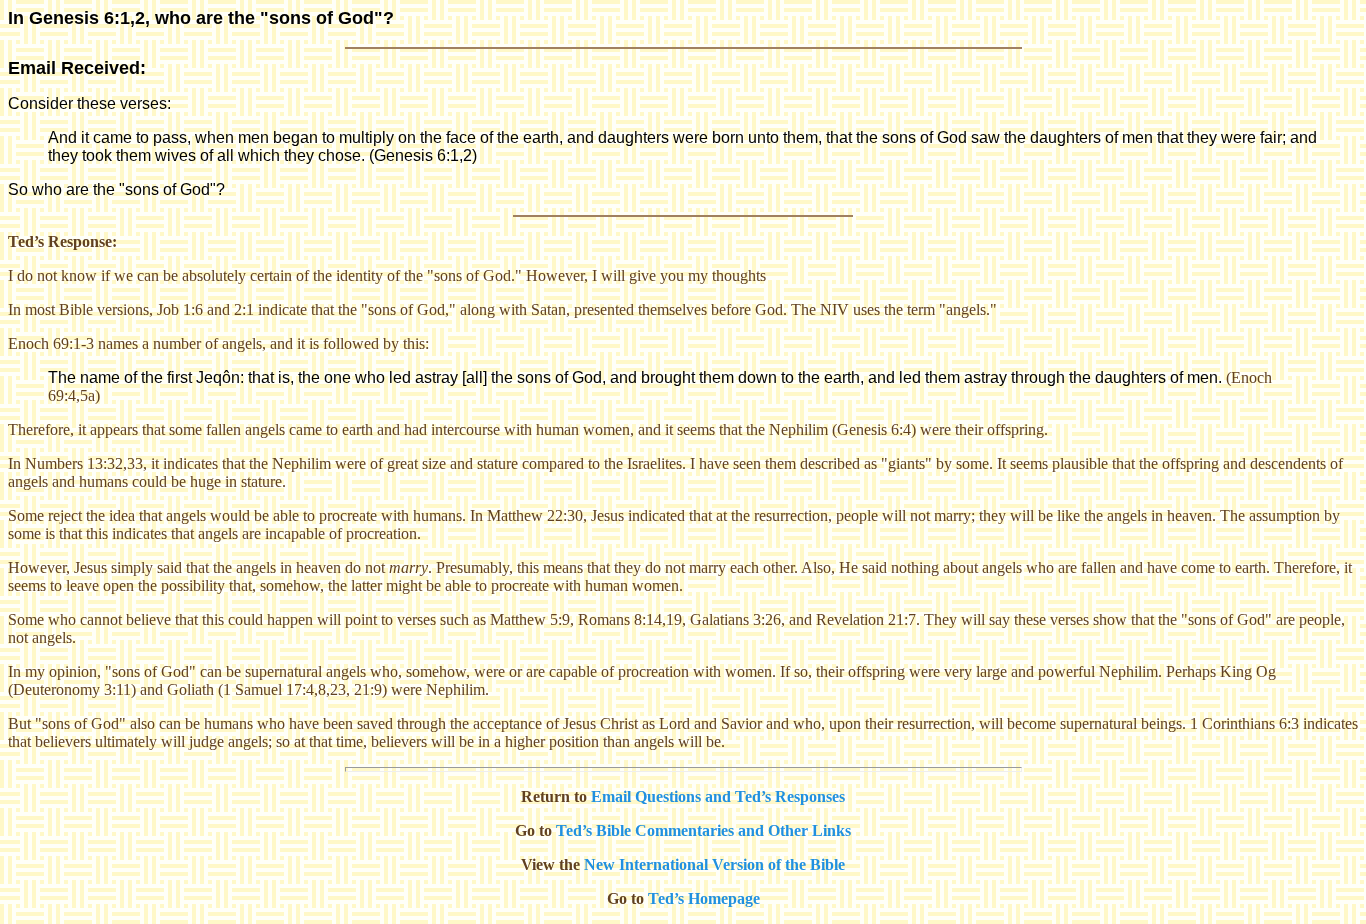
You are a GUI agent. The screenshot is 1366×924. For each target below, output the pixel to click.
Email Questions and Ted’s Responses (718, 796)
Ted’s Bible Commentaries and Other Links (703, 830)
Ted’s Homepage (704, 898)
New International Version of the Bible (714, 864)
